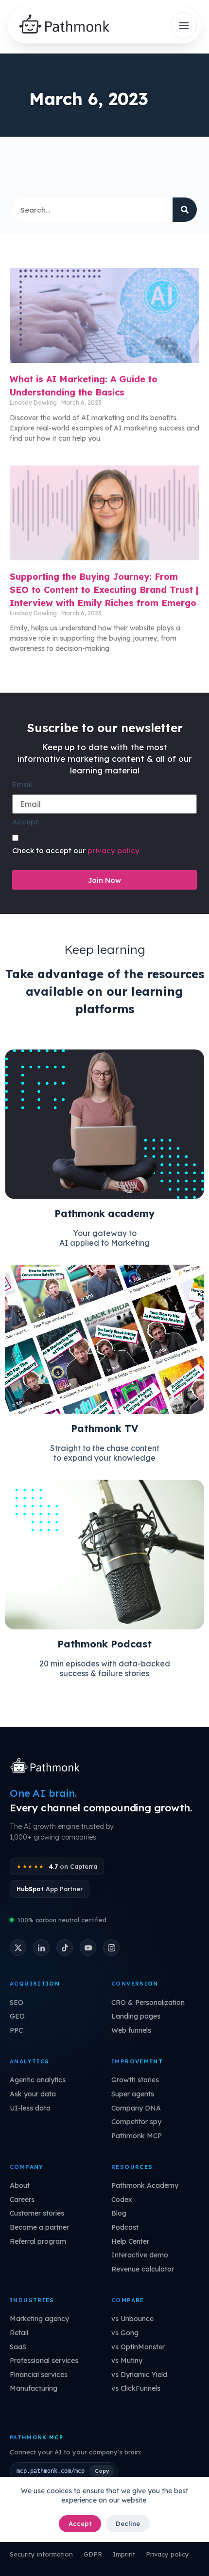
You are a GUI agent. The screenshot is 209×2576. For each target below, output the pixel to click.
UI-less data (30, 2108)
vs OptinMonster (138, 2347)
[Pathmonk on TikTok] (65, 1948)
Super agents (133, 2094)
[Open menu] (184, 25)
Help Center (130, 2241)
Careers (22, 2200)
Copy (102, 2471)
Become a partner (39, 2227)
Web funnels (131, 2030)
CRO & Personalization (148, 2003)
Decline (128, 2523)
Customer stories (37, 2213)
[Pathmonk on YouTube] (88, 1948)
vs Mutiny (127, 2361)
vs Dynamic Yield (139, 2375)
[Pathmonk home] (47, 1767)
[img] (68, 26)
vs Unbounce (132, 2319)
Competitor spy (136, 2122)
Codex (122, 2200)
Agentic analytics (38, 2080)
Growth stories (135, 2080)
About (20, 2185)
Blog (119, 2213)
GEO (17, 2016)
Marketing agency (39, 2319)
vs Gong (125, 2333)
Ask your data (33, 2094)
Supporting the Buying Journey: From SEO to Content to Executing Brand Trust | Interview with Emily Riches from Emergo (104, 590)
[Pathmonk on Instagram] (111, 1948)
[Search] (185, 210)
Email (22, 784)
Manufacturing (34, 2388)
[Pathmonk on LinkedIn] (41, 1948)
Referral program (38, 2241)
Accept (80, 2523)
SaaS (18, 2347)
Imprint (124, 2554)
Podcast (125, 2227)
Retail (19, 2333)
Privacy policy (167, 2554)
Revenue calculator (143, 2269)
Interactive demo (140, 2255)
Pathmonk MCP (137, 2136)
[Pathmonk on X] (18, 1948)
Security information (41, 2554)
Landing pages (136, 2016)
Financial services (39, 2375)
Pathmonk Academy (145, 2185)
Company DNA (136, 2108)
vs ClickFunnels (136, 2388)
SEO (17, 2003)
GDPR (93, 2554)
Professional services (44, 2361)
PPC (16, 2030)
